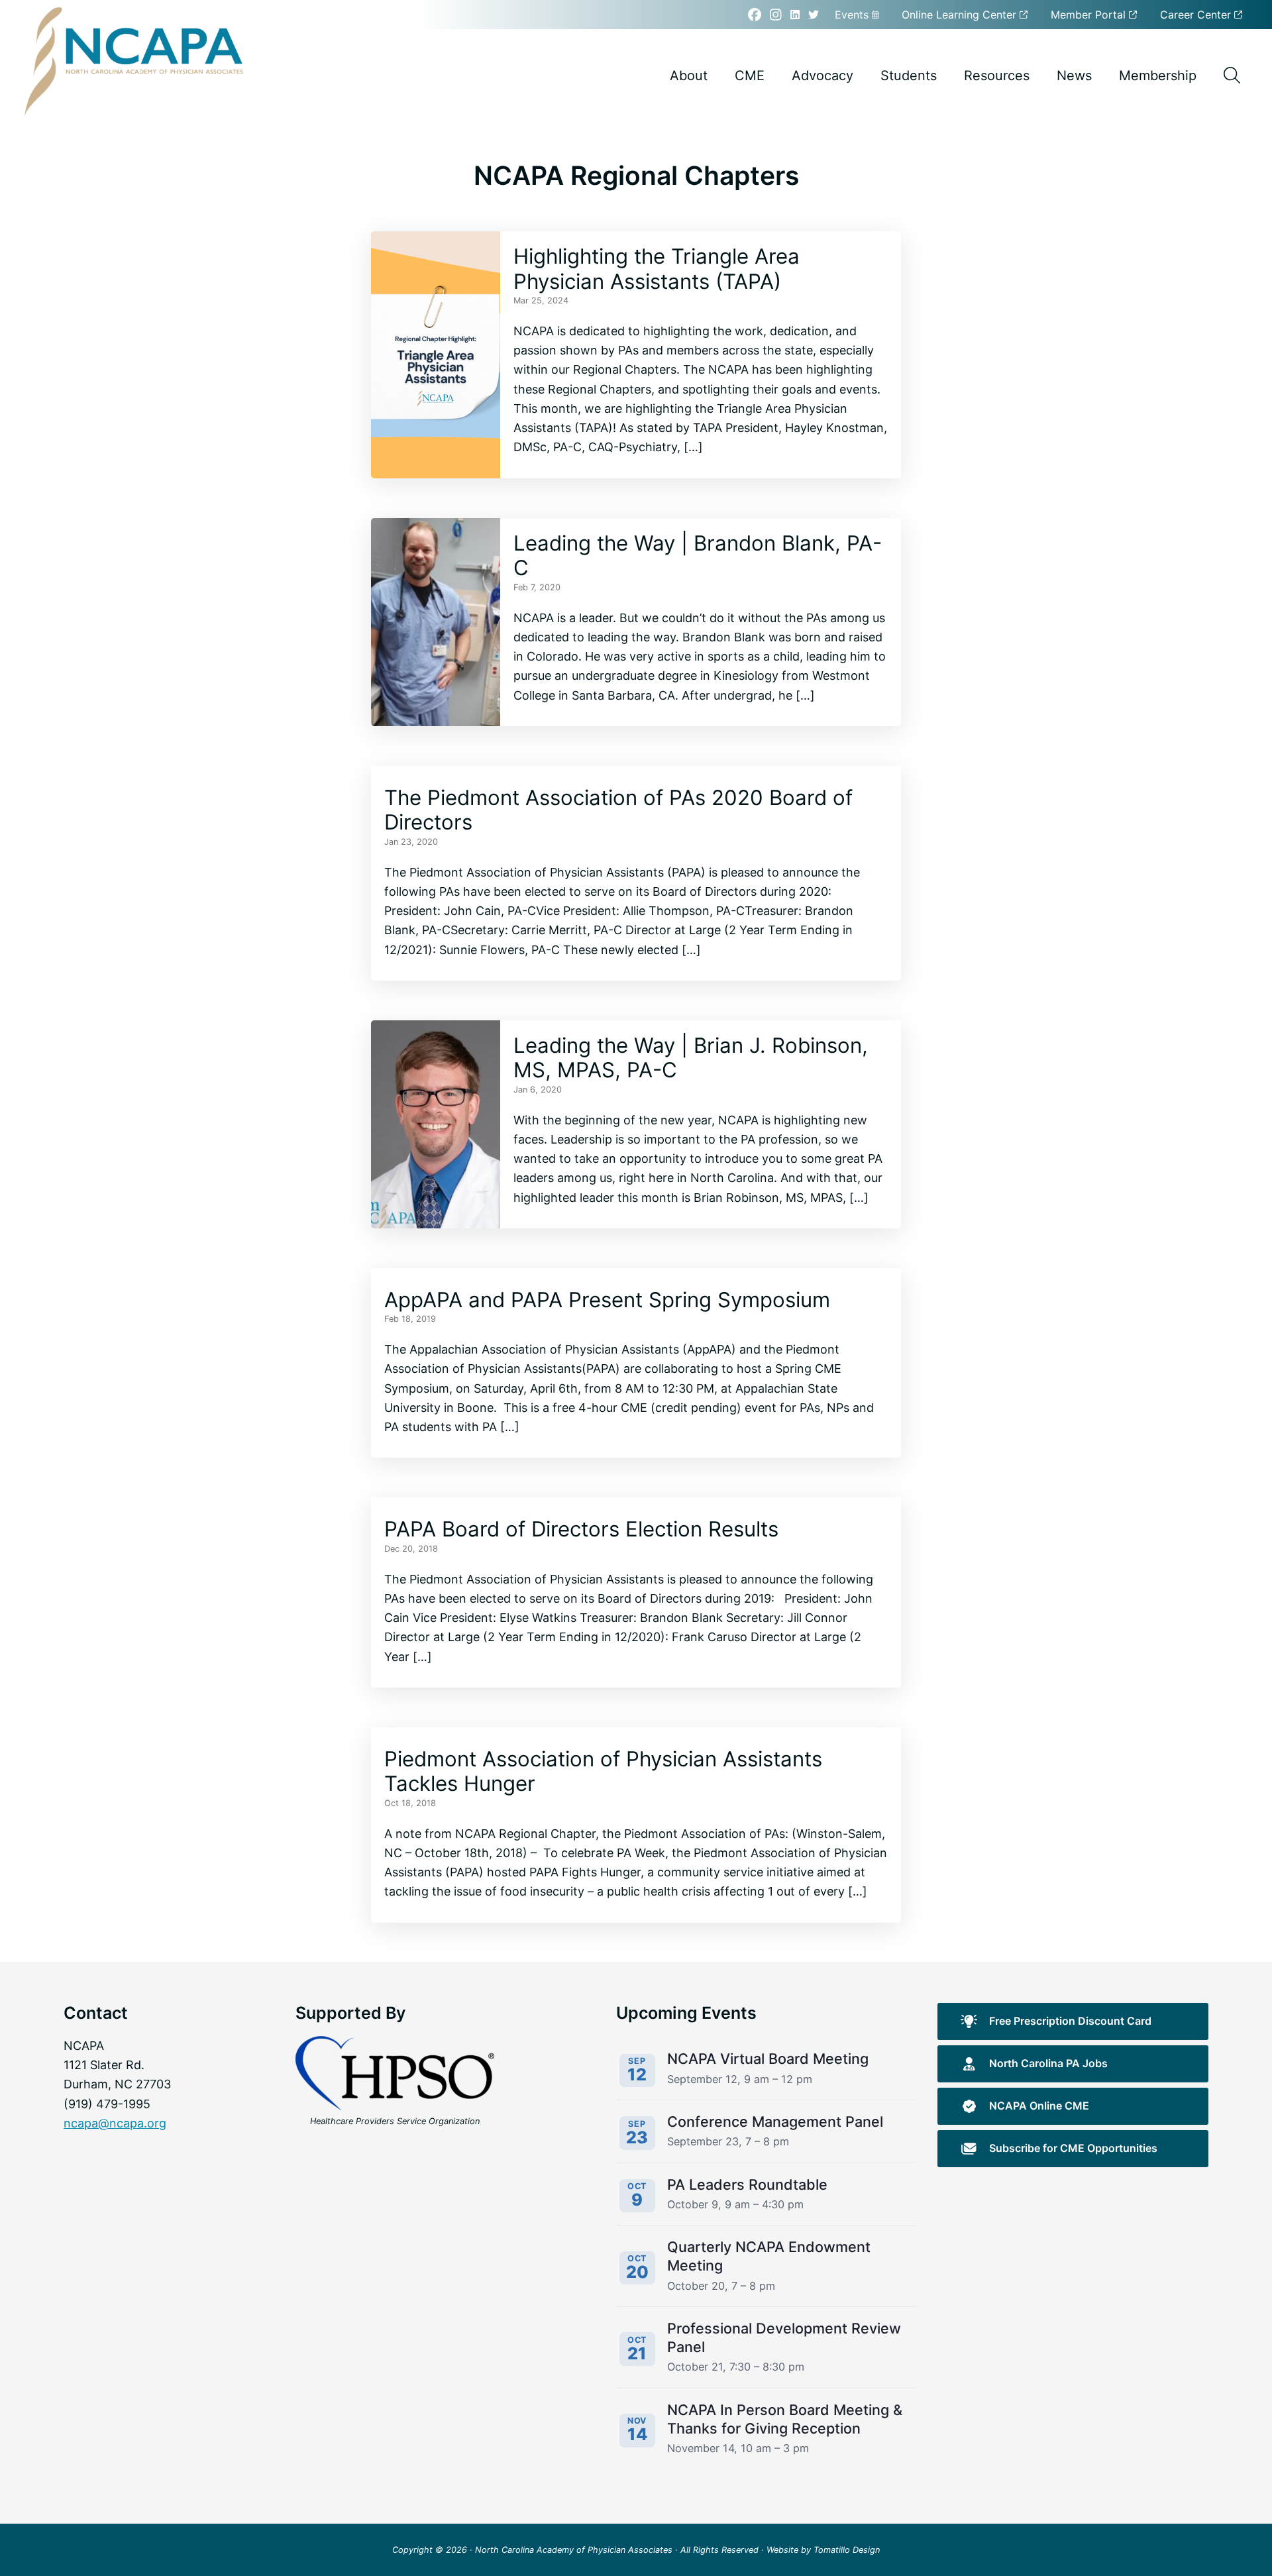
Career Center (1197, 15)
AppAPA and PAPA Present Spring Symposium (607, 1300)
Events (853, 15)
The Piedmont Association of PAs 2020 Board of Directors (618, 810)
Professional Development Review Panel (784, 2337)
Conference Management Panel (775, 2121)
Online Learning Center (961, 15)
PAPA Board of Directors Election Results (581, 1529)
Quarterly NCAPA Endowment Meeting (769, 2256)
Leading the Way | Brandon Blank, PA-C (698, 556)
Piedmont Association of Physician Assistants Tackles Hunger (603, 1772)
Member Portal (1090, 15)
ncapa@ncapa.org (115, 2123)
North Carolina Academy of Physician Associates (574, 2550)
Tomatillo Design (847, 2550)
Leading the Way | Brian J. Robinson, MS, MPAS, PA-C (691, 1058)
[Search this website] (1232, 75)
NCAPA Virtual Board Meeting (768, 2059)
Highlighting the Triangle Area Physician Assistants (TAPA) (657, 269)
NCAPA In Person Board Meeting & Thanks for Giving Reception (785, 2419)
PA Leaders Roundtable (747, 2184)
